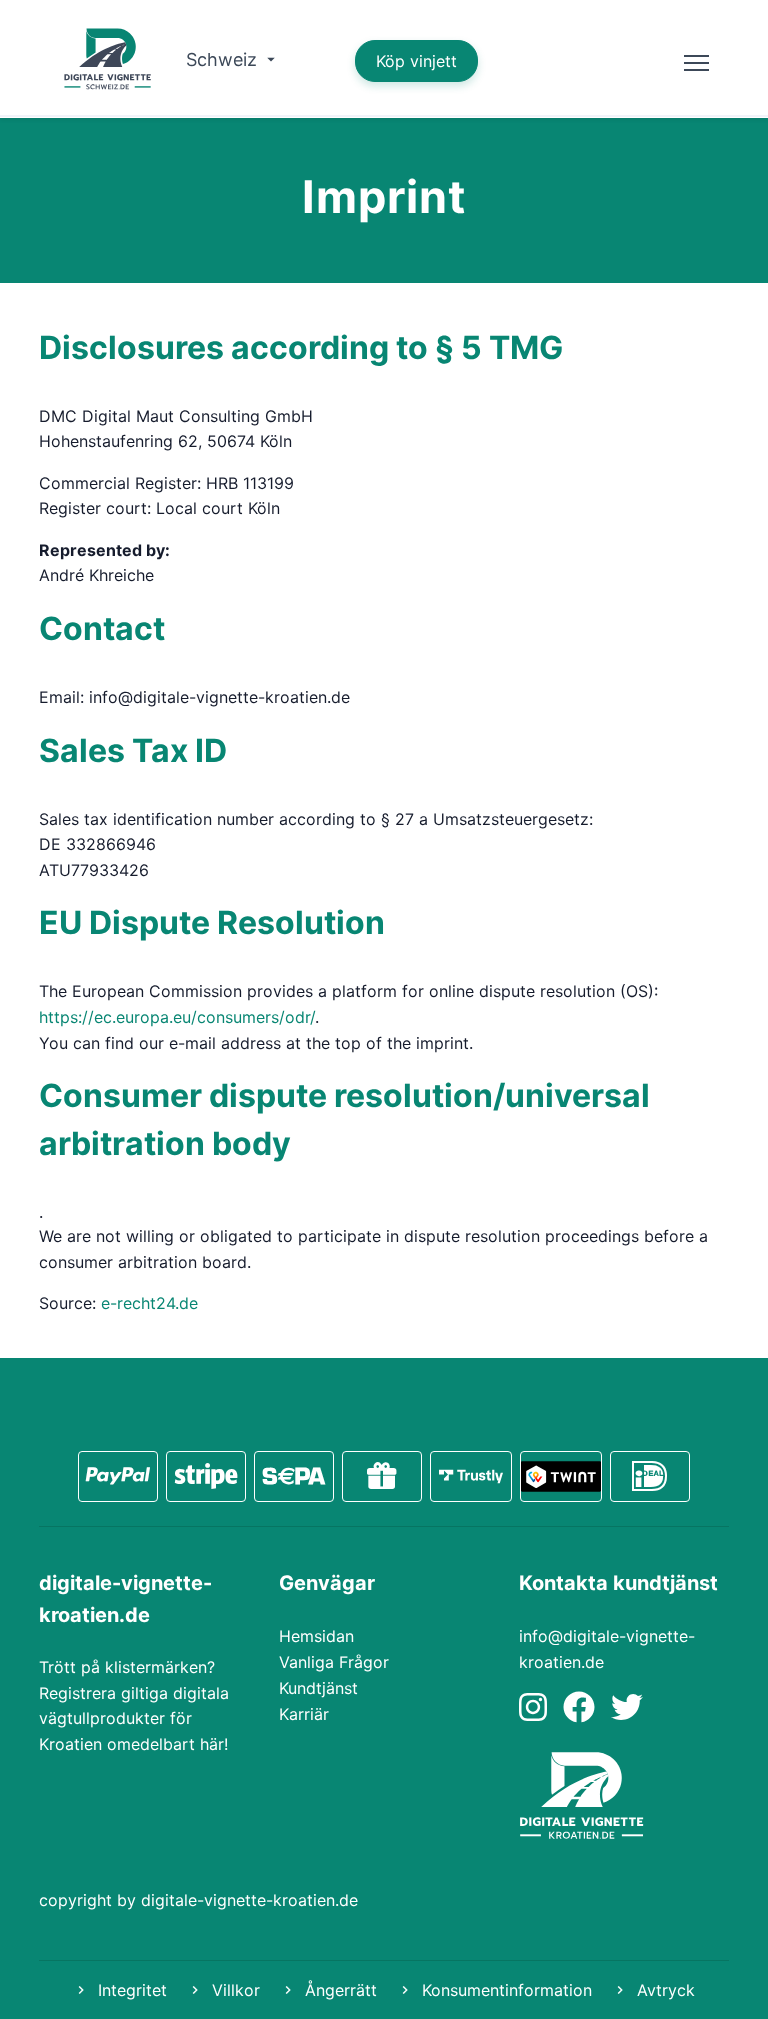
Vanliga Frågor (334, 1662)
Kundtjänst (318, 1688)
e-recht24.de (149, 1303)
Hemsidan (316, 1636)
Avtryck (663, 1990)
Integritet (130, 1990)
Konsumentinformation (504, 1990)
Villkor (233, 1990)
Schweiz (224, 59)
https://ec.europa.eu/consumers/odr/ (177, 1017)
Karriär (304, 1714)
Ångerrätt (338, 1990)
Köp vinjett (416, 61)
